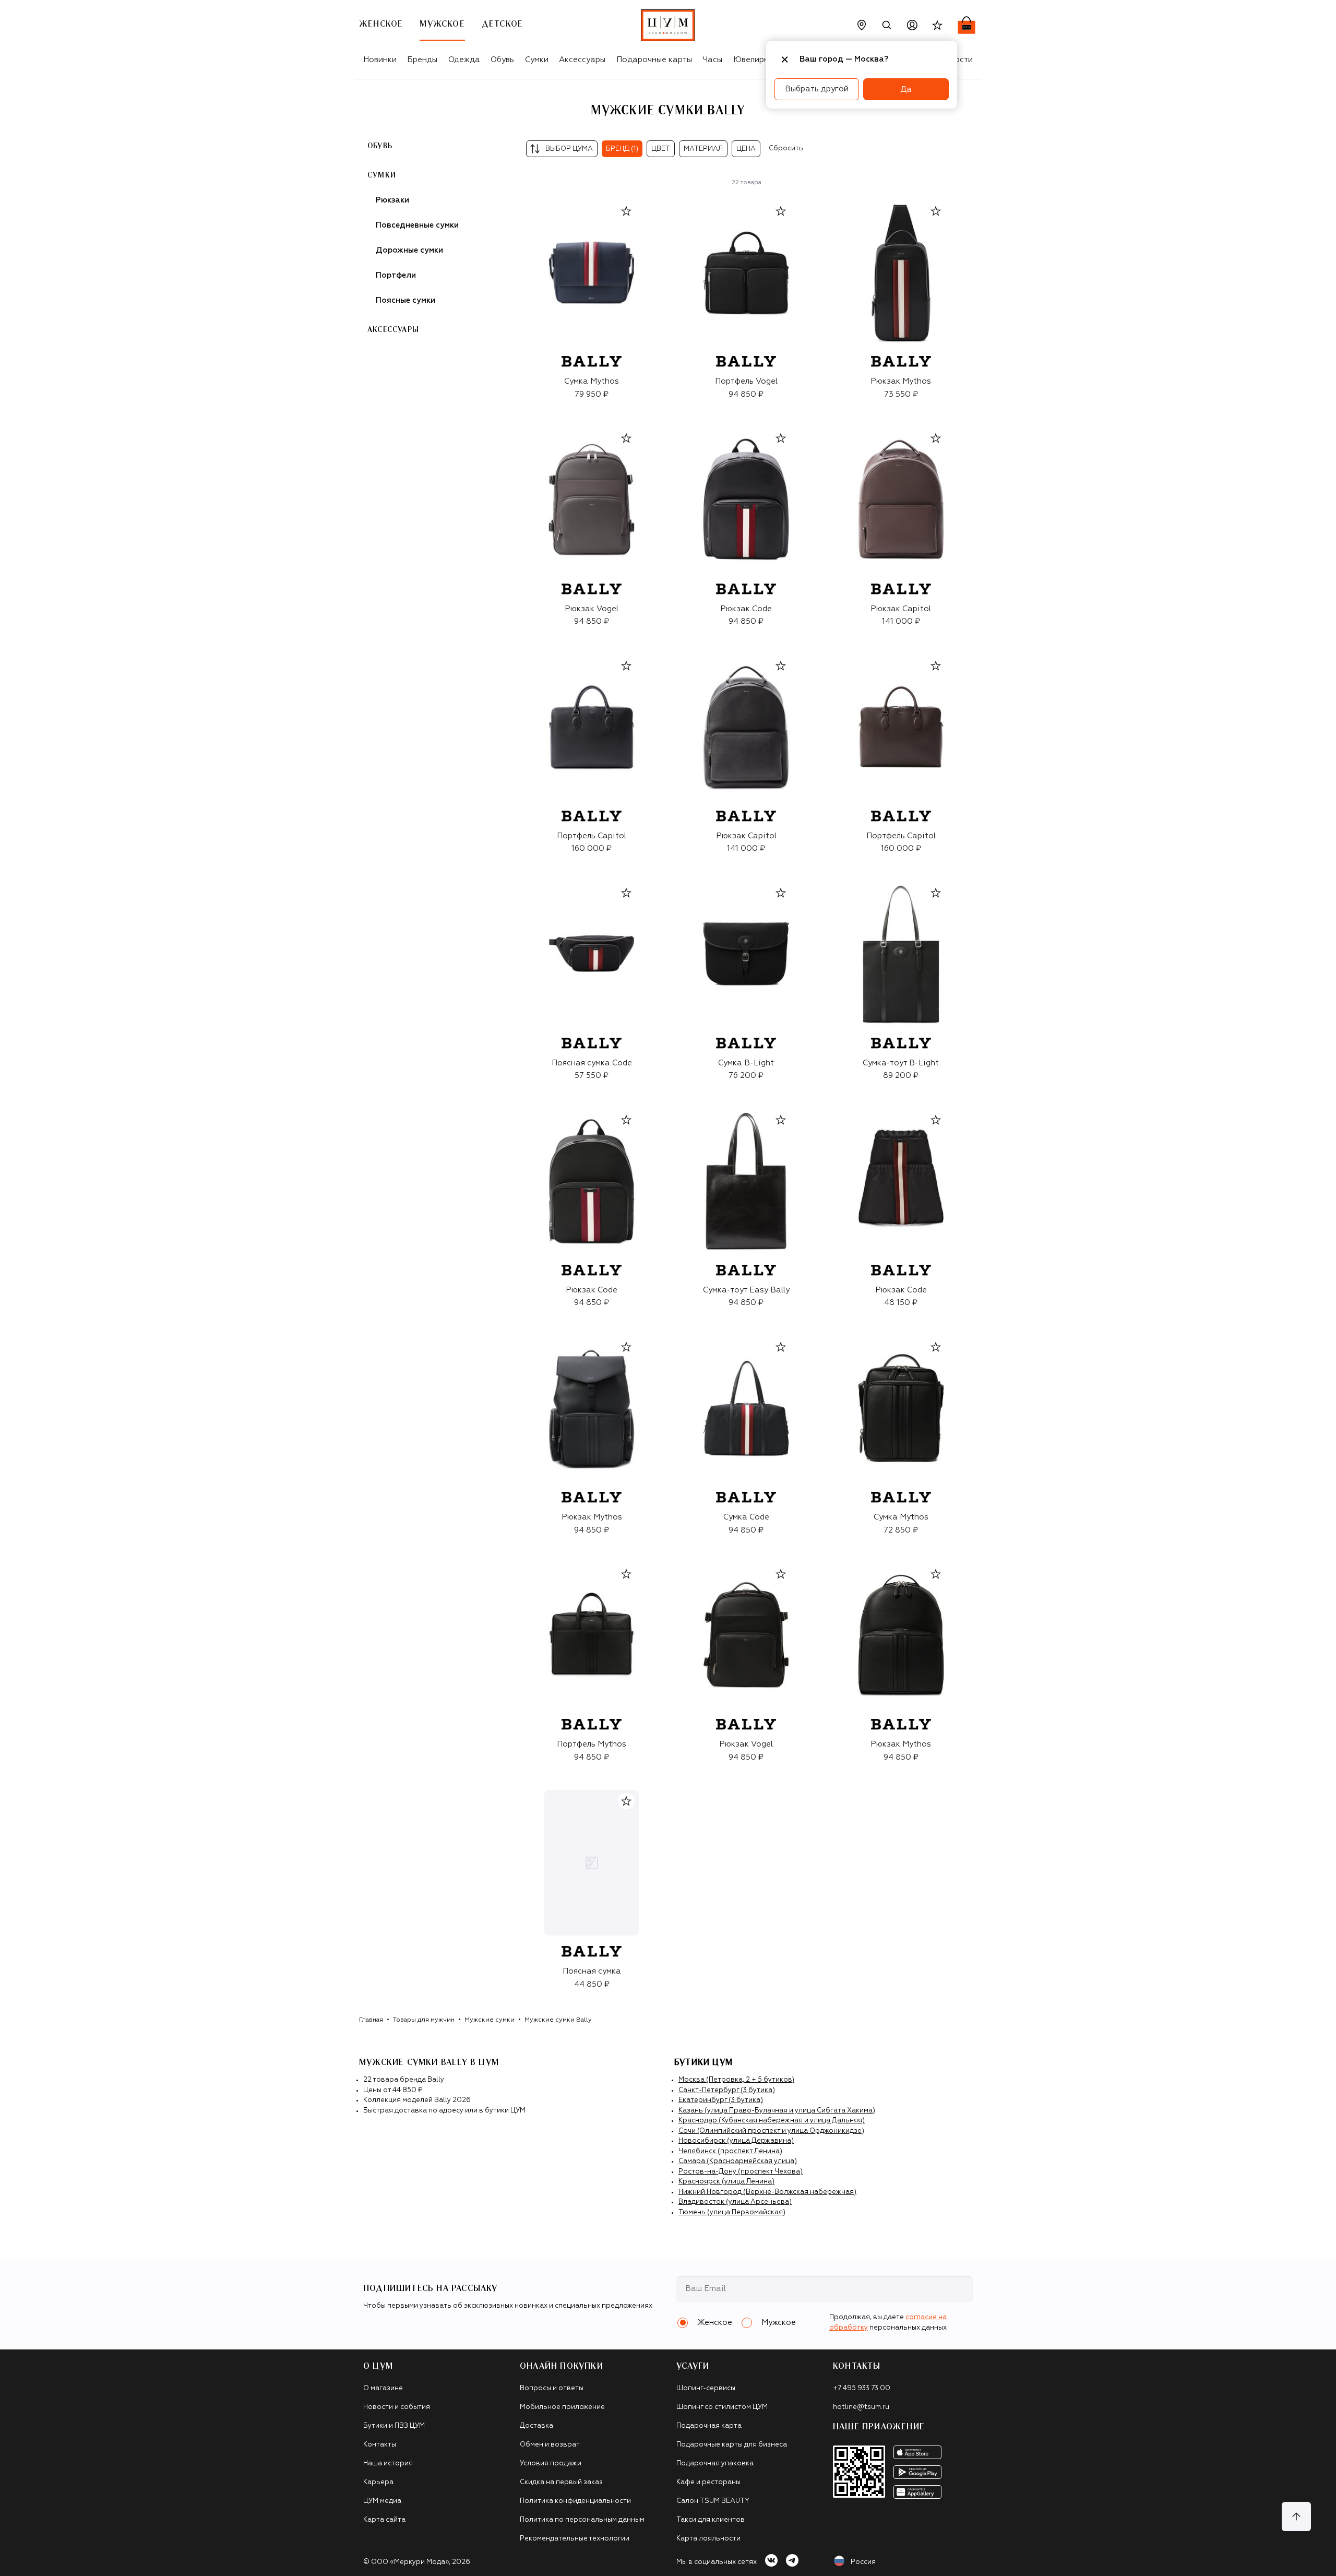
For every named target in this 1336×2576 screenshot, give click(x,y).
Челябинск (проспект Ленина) (730, 2151)
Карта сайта (384, 2520)
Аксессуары (582, 60)
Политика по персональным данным (582, 2520)
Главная (371, 2020)
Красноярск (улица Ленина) (726, 2182)
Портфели (396, 275)
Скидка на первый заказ (561, 2482)
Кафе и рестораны (708, 2482)
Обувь (502, 60)
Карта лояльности (708, 2539)
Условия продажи (551, 2464)
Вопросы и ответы (552, 2388)
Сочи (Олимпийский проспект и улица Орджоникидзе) (771, 2131)
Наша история (388, 2464)
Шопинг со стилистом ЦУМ (722, 2407)
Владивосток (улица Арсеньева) (735, 2202)
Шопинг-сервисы (706, 2388)
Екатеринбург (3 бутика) (721, 2100)
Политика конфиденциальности (575, 2501)
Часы (712, 60)
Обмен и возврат (550, 2445)
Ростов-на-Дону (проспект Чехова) (741, 2172)
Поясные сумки (405, 300)
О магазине (383, 2388)
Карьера (378, 2482)
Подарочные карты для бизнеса (732, 2445)
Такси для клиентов (711, 2520)
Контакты (380, 2445)
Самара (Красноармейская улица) (738, 2161)
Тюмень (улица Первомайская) (732, 2212)
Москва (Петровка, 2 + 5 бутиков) (736, 2080)
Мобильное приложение (562, 2407)
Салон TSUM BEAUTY (713, 2501)
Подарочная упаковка (715, 2464)
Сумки (537, 60)
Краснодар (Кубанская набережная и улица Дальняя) (772, 2121)
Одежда (464, 60)
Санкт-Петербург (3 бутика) (727, 2090)
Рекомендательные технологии (575, 2539)
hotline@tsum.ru (861, 2407)
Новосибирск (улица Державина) (736, 2141)
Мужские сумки (490, 2020)
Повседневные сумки (417, 225)
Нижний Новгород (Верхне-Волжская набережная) (767, 2192)
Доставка (536, 2426)
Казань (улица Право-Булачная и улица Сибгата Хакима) (777, 2111)
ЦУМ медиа (382, 2501)
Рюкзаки (392, 200)
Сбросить (786, 149)
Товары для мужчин (424, 2020)
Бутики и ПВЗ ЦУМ (394, 2426)
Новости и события (397, 2407)
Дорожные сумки (409, 250)
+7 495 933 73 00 (862, 2388)
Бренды (422, 60)
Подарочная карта (709, 2426)
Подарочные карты (654, 60)
